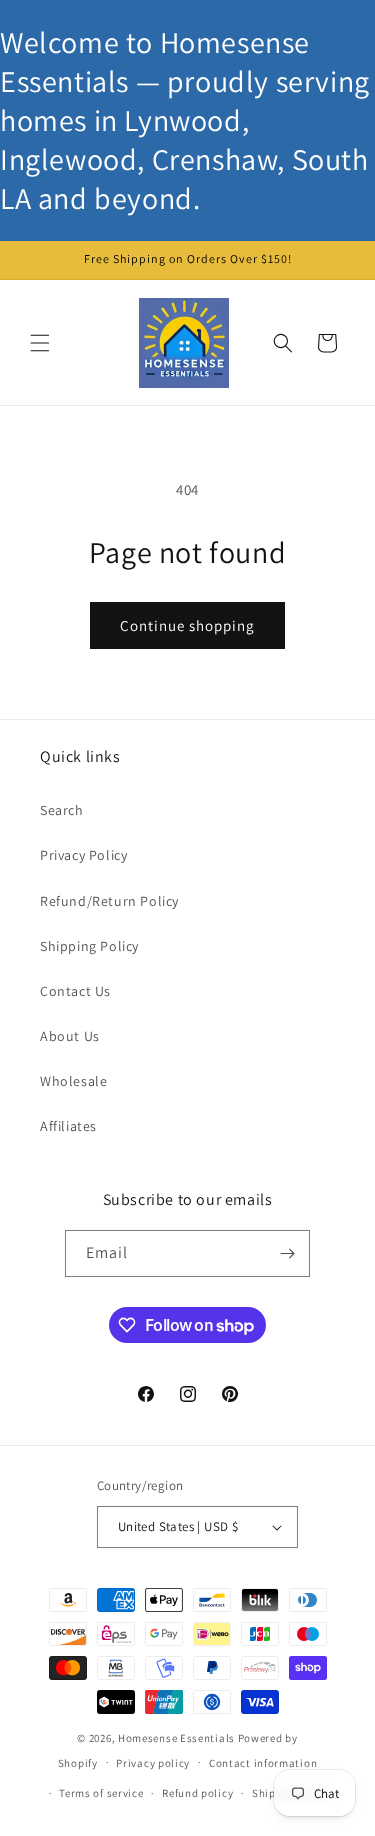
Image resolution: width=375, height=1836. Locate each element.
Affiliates (68, 1126)
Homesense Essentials (176, 1738)
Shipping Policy (89, 946)
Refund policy (197, 1793)
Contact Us (75, 991)
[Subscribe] (287, 1253)
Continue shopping (187, 625)
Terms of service (101, 1793)
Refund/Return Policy (109, 901)
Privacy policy (153, 1763)
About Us (70, 1036)
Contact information (263, 1763)
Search (62, 810)
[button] (40, 343)
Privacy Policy (83, 855)
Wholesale (73, 1081)
